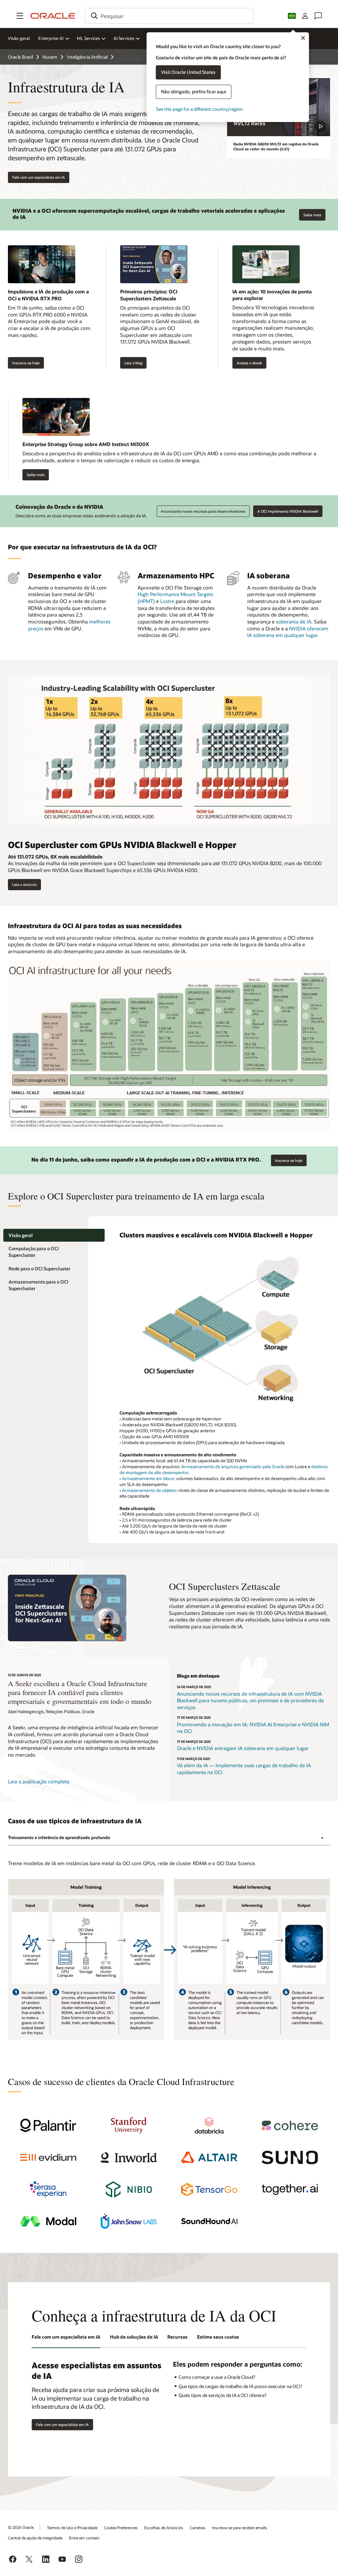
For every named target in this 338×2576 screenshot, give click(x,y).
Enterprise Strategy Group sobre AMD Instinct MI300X (86, 444)
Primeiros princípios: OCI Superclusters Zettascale (149, 295)
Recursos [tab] (177, 2337)
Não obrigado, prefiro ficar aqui (194, 91)
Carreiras (198, 2528)
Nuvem (50, 57)
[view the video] (67, 1608)
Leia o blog (133, 363)
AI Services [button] (124, 38)
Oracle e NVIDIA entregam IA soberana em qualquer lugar (243, 1748)
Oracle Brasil (20, 57)
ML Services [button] (88, 38)
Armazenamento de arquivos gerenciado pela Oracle (233, 1467)
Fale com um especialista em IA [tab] (66, 2337)
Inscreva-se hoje (24, 363)
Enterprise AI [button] (51, 38)
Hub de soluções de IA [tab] (134, 2337)
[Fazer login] (305, 16)
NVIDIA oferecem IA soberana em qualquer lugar (288, 632)
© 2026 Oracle (21, 2527)
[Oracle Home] (53, 16)
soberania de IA (294, 621)
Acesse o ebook (247, 363)
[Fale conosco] (318, 16)
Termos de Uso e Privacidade (72, 2528)
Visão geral (19, 38)
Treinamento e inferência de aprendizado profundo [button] (59, 1837)
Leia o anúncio (22, 885)
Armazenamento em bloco (148, 1478)
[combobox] (169, 16)
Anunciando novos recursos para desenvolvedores (203, 511)
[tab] (54, 1235)
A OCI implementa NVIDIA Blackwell (288, 511)
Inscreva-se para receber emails (239, 2528)
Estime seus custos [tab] (218, 2337)
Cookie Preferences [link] (121, 2528)
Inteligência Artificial (87, 57)
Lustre (167, 601)
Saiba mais (310, 213)
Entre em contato (84, 2538)
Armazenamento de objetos (149, 1490)
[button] (20, 16)
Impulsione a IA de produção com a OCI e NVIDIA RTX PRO (48, 295)
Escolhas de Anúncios (164, 2528)
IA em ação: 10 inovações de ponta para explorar (272, 295)
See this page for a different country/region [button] (199, 109)
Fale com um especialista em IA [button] (39, 177)
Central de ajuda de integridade (35, 2538)
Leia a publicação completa (39, 1781)
